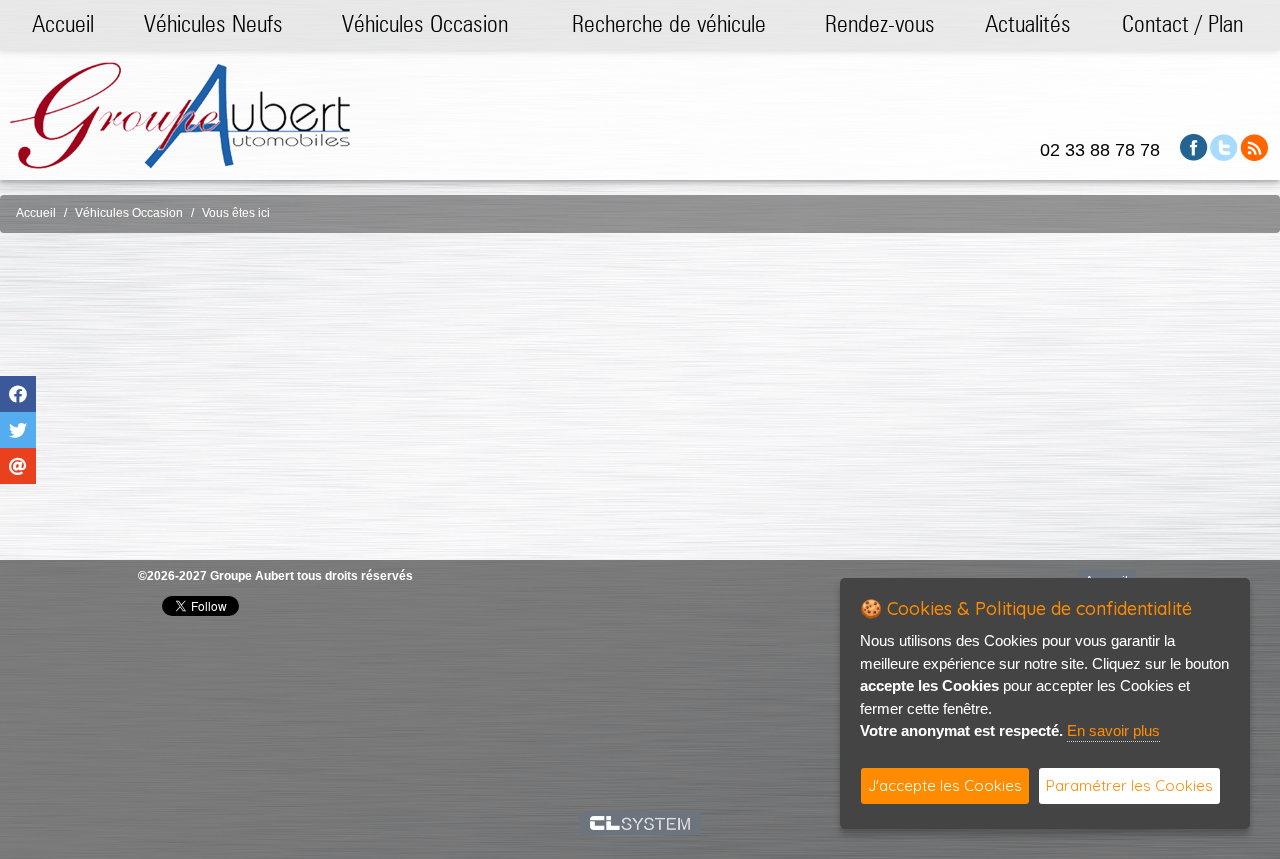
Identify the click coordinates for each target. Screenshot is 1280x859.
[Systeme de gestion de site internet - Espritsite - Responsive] (640, 823)
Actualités (1028, 23)
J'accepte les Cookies (945, 785)
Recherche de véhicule (669, 23)
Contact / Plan (1182, 23)
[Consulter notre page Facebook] (1194, 146)
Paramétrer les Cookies (1129, 785)
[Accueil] (180, 114)
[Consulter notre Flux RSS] (1254, 146)
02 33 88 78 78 (1100, 150)
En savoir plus (1113, 730)
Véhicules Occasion (425, 23)
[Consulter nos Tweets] (1224, 146)
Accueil (63, 23)
